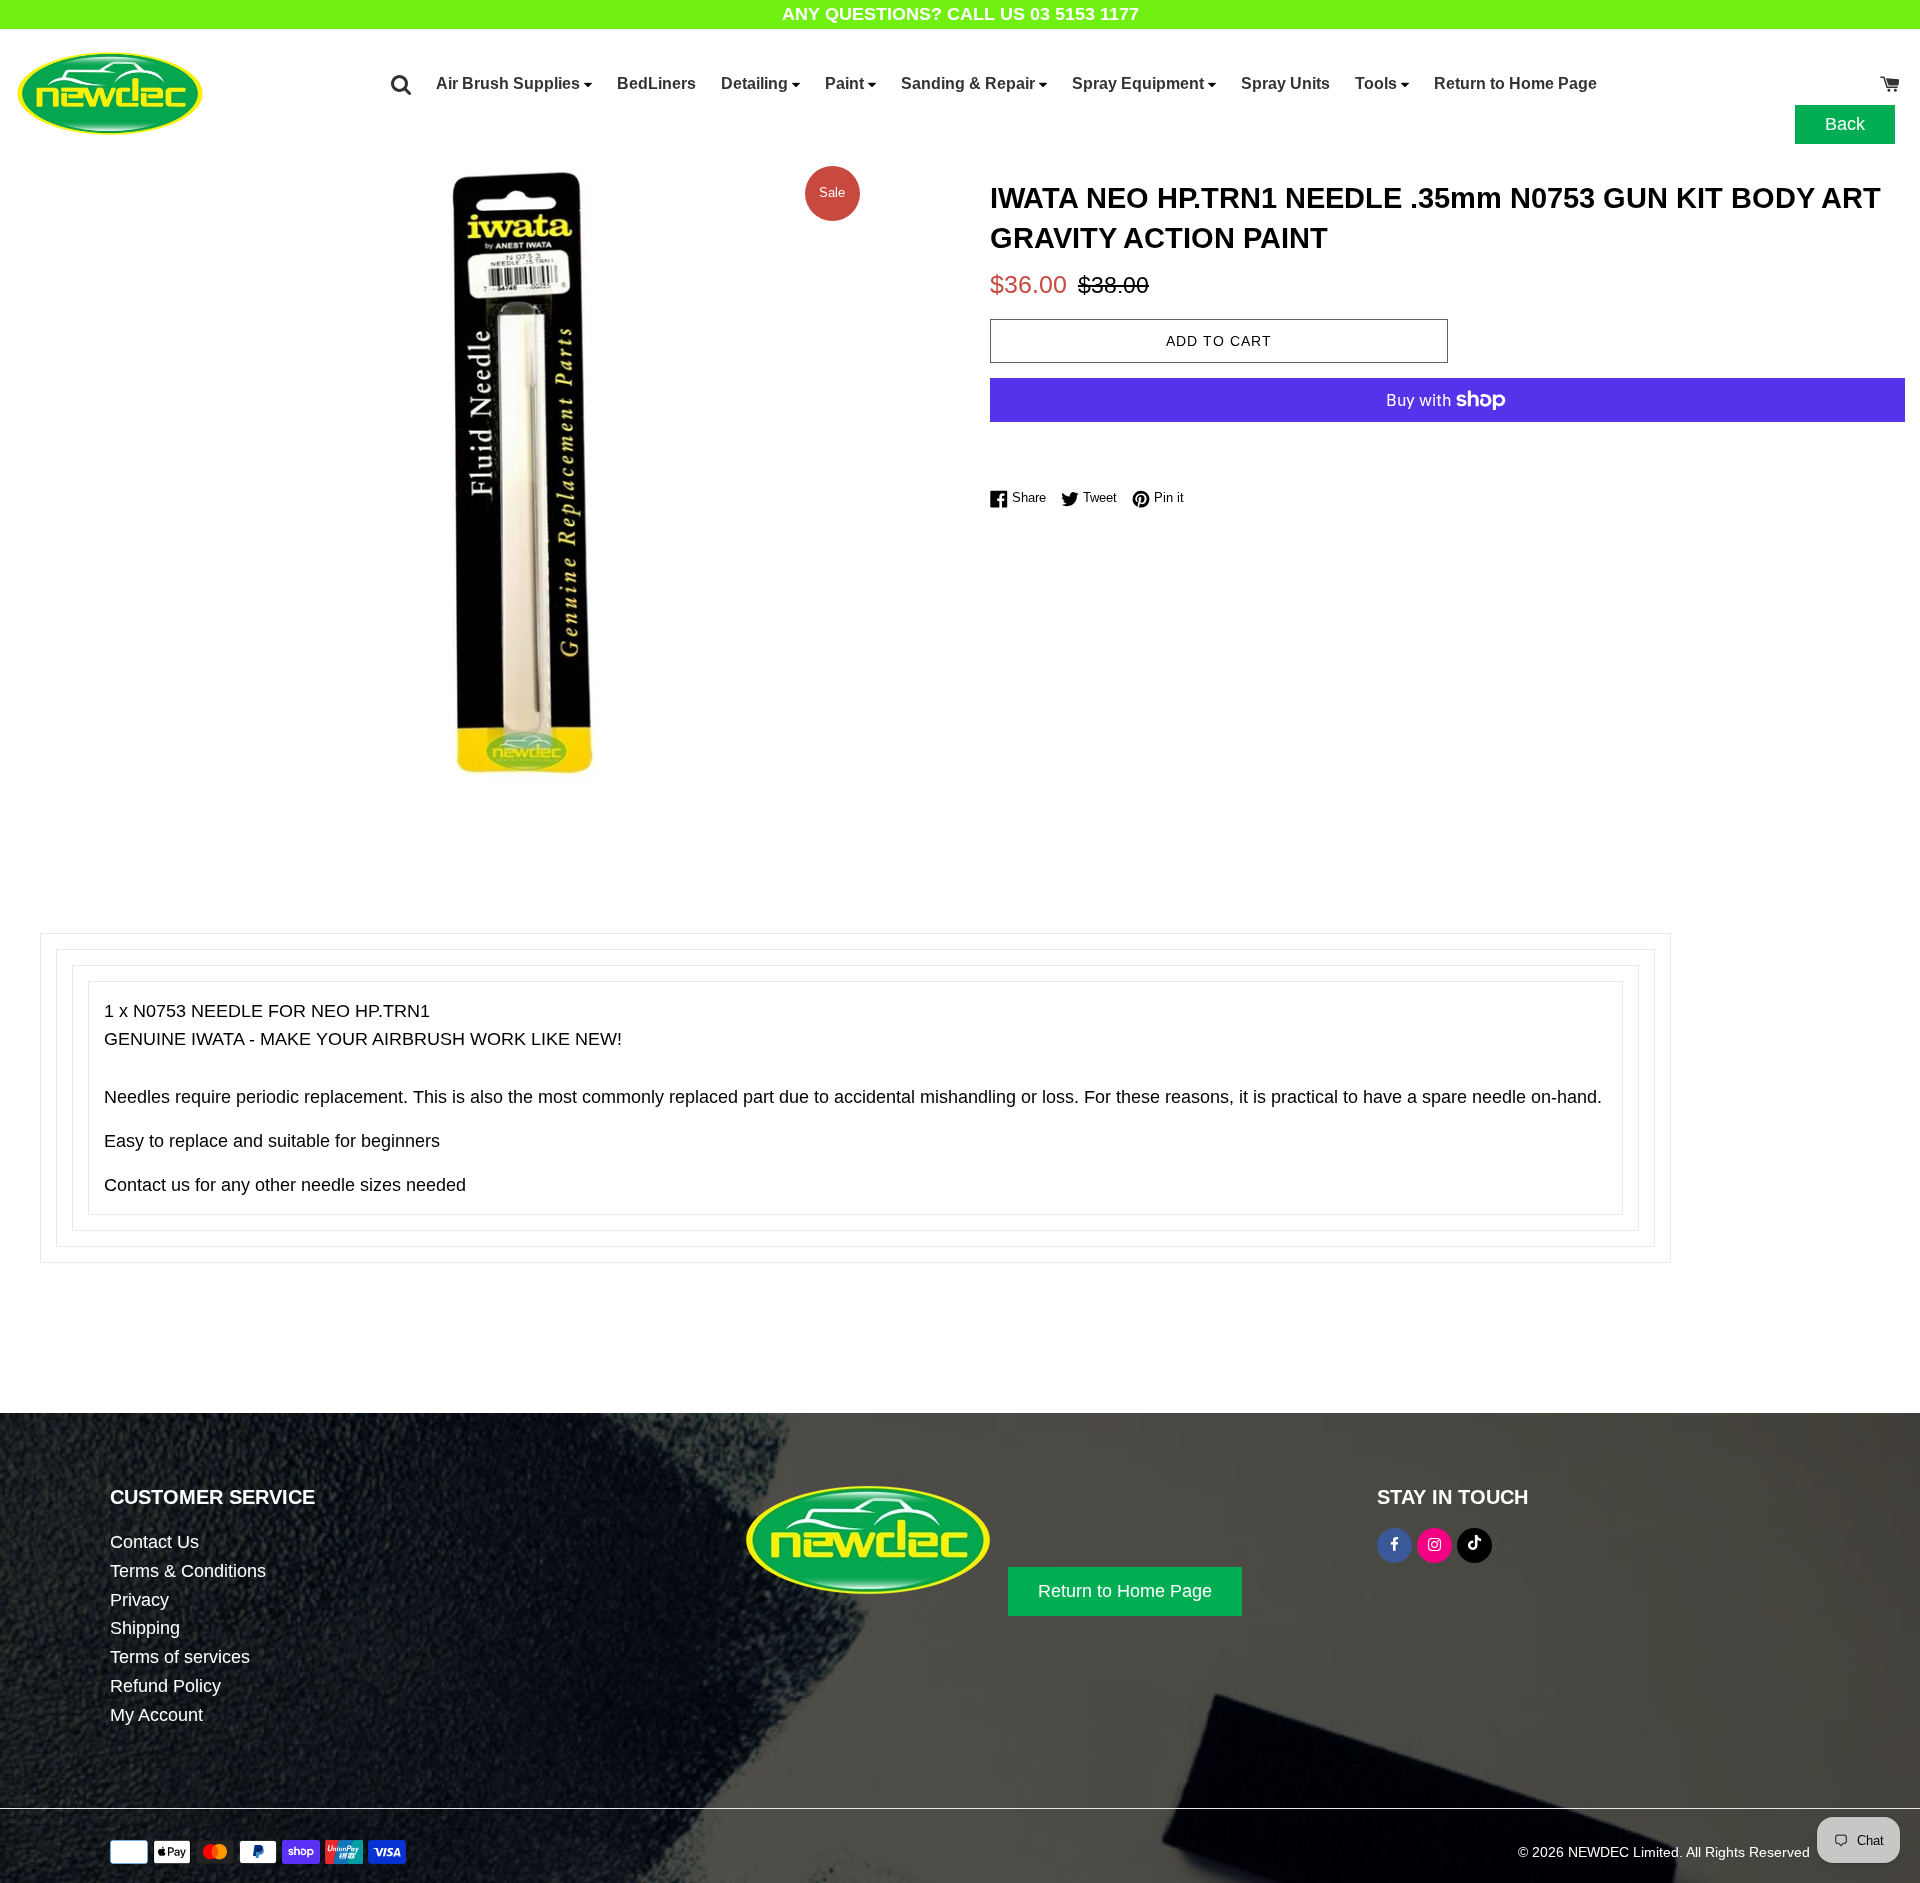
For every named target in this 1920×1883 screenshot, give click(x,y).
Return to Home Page (1515, 83)
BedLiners (656, 83)
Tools (1378, 83)
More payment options (1219, 441)
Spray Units (1285, 83)
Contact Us (154, 1542)
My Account (156, 1715)
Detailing (756, 83)
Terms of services (180, 1657)
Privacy (139, 1600)
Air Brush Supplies (510, 83)
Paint (846, 83)
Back (1845, 124)
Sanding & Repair (970, 83)
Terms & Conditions (188, 1571)
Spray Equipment (1140, 83)
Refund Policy (165, 1686)
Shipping (145, 1628)
